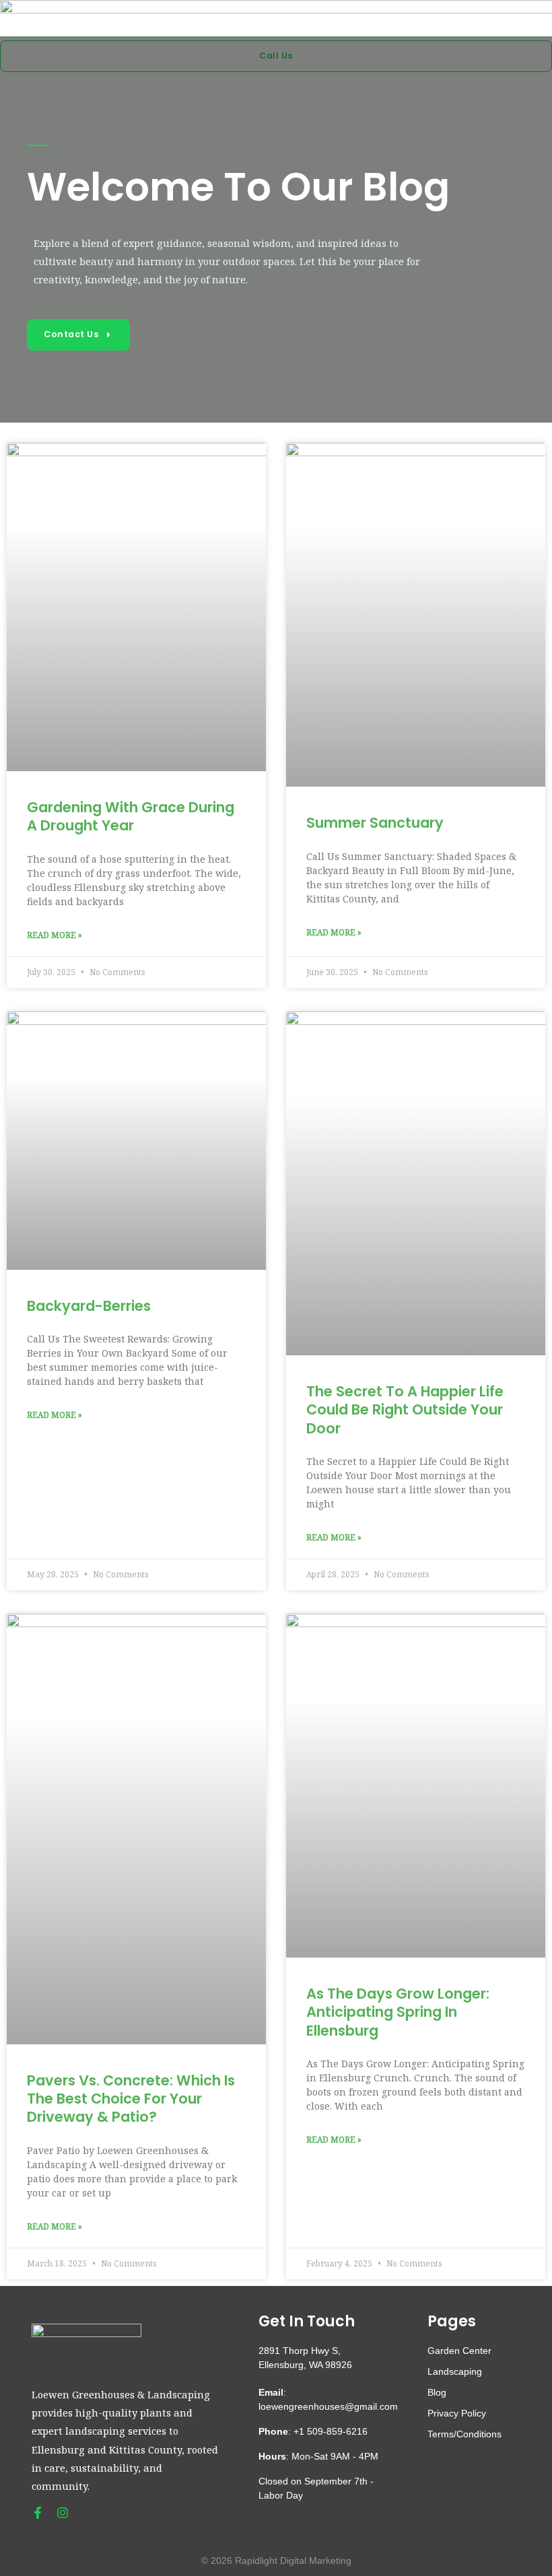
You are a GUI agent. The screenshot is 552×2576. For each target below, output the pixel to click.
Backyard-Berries (89, 1306)
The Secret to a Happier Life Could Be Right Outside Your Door (405, 1410)
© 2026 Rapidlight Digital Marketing (276, 2561)
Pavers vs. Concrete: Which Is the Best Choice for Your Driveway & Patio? (131, 2099)
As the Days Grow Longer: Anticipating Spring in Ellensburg (398, 2012)
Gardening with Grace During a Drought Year (131, 816)
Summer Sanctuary (375, 823)
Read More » (55, 935)
